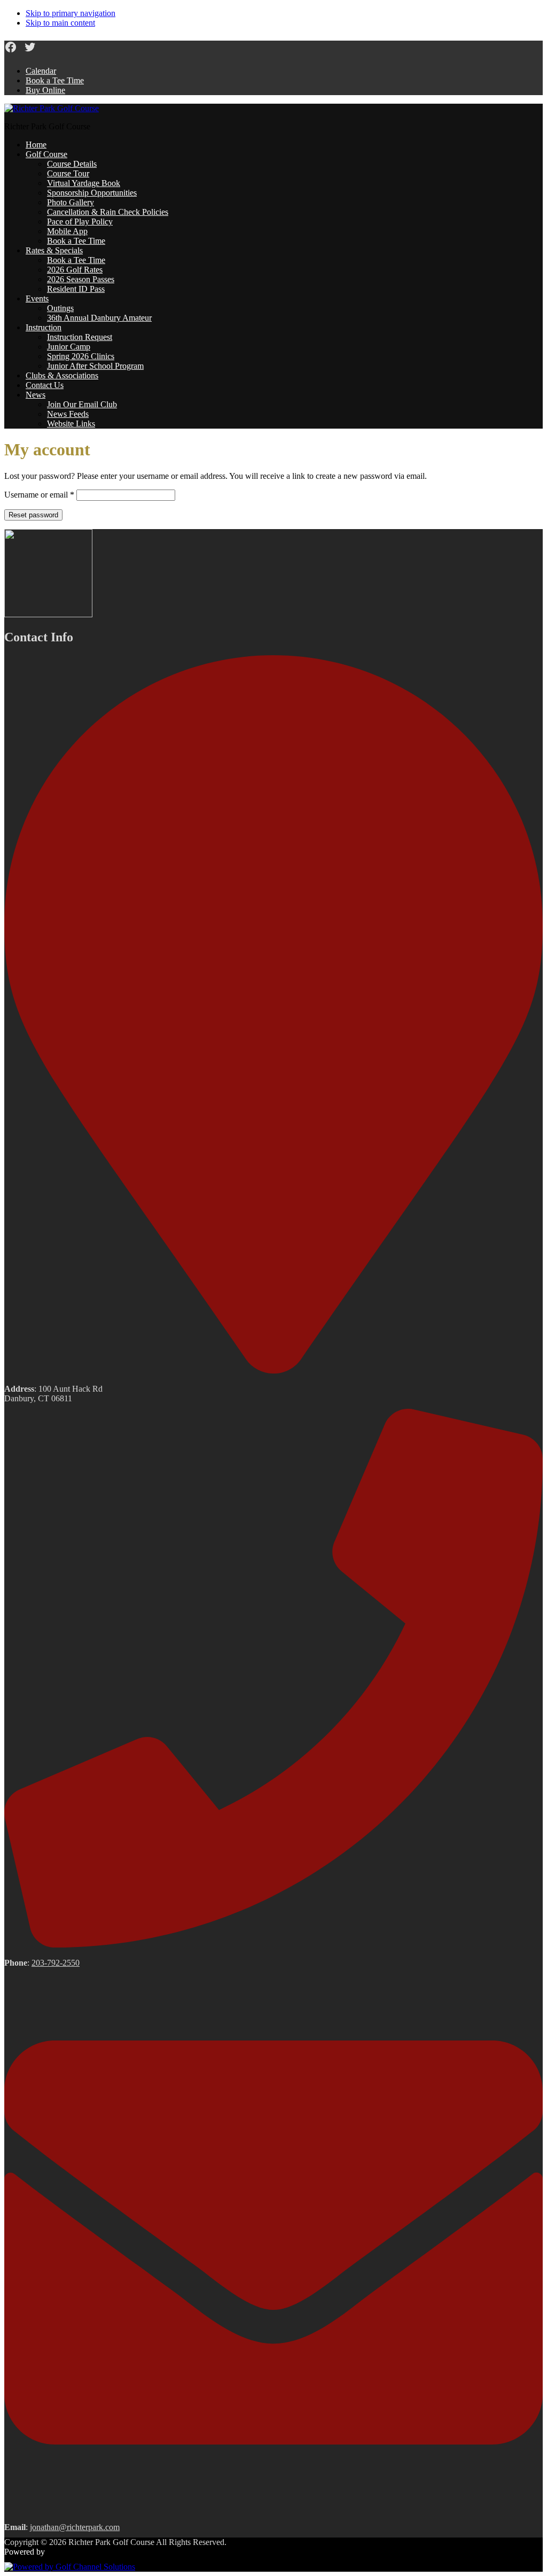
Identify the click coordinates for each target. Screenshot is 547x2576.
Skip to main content (60, 23)
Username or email (39, 495)
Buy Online (45, 90)
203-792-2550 (56, 1963)
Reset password (33, 515)
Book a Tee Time (55, 80)
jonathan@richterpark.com (75, 2527)
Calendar (41, 71)
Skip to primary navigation (71, 13)
